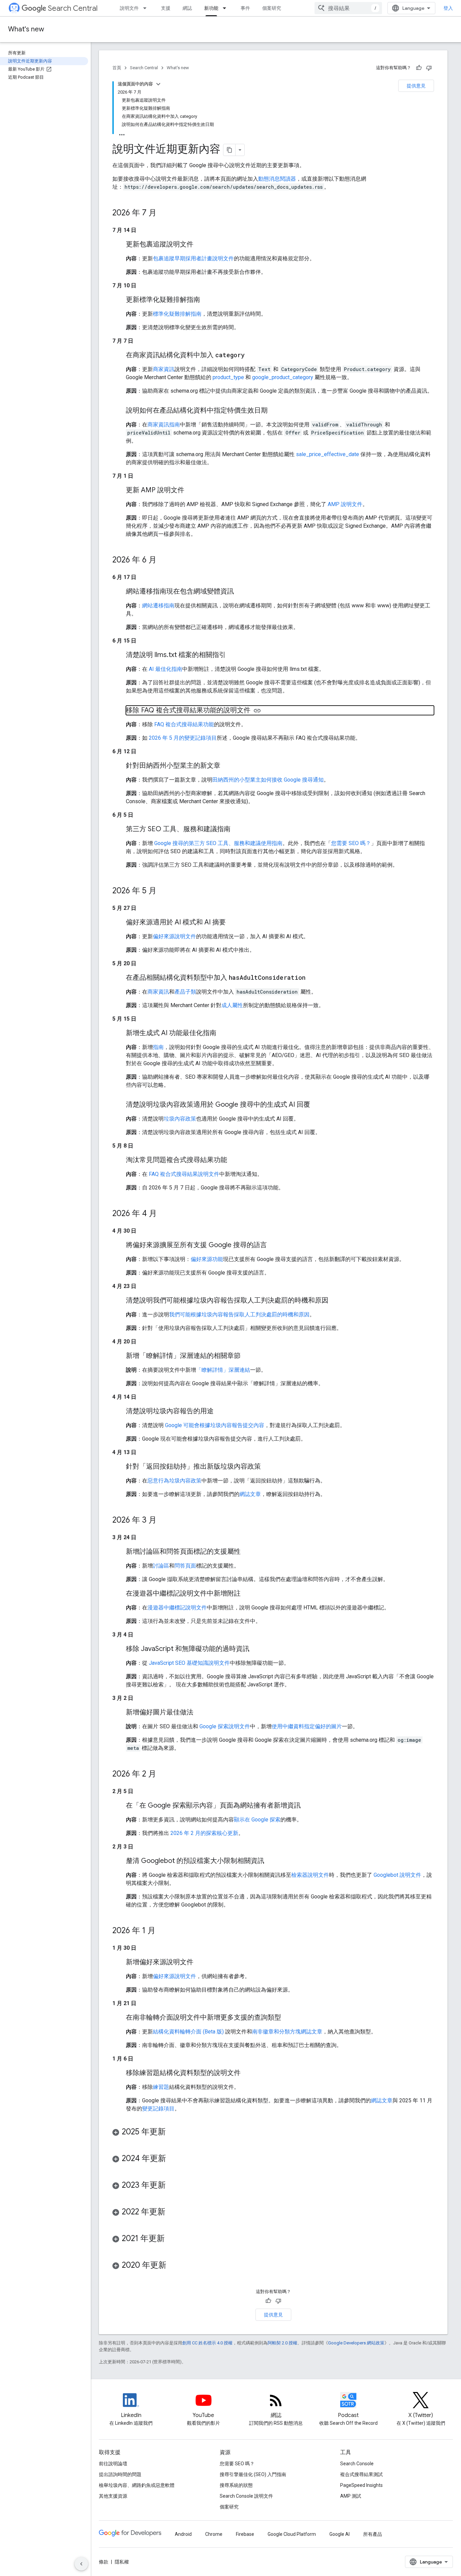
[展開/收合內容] (158, 84)
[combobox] (348, 8)
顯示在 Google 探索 (257, 1820)
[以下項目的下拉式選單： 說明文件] (147, 8)
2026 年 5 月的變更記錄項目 (183, 738)
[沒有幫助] (429, 68)
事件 (245, 8)
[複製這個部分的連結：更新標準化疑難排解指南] (207, 300)
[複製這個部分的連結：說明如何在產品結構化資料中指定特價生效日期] (274, 411)
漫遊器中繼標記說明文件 (177, 1608)
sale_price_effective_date (328, 454)
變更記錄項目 (158, 2109)
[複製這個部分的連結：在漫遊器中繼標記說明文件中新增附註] (247, 1594)
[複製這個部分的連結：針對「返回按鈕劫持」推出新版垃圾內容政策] (268, 1467)
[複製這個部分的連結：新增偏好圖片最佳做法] (200, 1713)
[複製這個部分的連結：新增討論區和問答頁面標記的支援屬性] (247, 1552)
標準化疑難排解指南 (177, 314)
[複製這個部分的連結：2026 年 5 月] (163, 891)
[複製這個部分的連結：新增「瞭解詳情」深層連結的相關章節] (247, 1356)
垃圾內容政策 (180, 1119)
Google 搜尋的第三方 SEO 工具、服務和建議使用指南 (218, 843)
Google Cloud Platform (292, 2534)
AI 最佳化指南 (166, 669)
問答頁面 (185, 1566)
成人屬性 (232, 1005)
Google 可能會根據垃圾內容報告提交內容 (215, 1425)
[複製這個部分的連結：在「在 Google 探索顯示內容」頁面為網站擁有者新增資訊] (307, 1806)
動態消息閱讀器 (277, 179)
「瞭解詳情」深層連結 (223, 1370)
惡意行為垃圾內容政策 (174, 1481)
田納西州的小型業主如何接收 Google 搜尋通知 (268, 780)
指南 (158, 1047)
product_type (228, 377)
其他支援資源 (113, 2496)
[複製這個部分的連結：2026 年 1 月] (162, 1931)
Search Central (73, 8)
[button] (273, 2133)
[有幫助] (419, 68)
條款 (104, 2562)
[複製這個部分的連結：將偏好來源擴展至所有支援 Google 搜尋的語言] (274, 1245)
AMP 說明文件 (345, 504)
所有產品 (373, 2534)
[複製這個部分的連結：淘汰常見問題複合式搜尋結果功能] (234, 1160)
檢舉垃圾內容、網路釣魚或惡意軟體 (137, 2485)
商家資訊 (164, 369)
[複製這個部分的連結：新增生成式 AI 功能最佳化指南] (223, 1033)
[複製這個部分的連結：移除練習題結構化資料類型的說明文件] (247, 2073)
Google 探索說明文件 (225, 1726)
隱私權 (122, 2562)
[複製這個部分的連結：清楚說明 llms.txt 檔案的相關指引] (233, 655)
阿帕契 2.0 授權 (282, 2343)
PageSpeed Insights (361, 2485)
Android (183, 2534)
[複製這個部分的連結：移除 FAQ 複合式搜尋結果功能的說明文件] (257, 711)
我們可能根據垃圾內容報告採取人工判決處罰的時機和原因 (239, 1315)
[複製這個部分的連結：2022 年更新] (172, 2212)
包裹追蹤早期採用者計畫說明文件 (193, 258)
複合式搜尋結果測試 (361, 2474)
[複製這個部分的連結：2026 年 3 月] (163, 1521)
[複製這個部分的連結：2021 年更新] (171, 2239)
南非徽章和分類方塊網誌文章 (287, 2032)
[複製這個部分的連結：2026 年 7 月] (163, 213)
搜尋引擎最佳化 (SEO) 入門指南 (253, 2474)
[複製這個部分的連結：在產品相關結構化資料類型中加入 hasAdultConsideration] (312, 978)
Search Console (357, 2464)
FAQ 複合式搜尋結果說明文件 (184, 1174)
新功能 (211, 8)
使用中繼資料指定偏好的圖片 (307, 1726)
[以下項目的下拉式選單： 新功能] (226, 8)
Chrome (214, 2534)
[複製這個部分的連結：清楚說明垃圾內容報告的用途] (220, 1412)
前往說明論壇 (113, 2464)
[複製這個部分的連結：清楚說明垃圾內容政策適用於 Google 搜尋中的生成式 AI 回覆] (317, 1105)
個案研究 (272, 8)
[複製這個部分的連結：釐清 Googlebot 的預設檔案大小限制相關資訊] (271, 1861)
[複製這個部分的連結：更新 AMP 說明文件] (191, 491)
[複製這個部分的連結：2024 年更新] (173, 2159)
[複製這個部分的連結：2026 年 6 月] (163, 560)
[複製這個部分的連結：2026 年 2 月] (163, 1775)
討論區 (161, 1566)
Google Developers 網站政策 (356, 2343)
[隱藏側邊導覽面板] (81, 2564)
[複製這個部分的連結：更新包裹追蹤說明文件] (200, 245)
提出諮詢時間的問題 (120, 2474)
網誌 (187, 8)
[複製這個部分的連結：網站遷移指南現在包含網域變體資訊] (241, 592)
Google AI (340, 2534)
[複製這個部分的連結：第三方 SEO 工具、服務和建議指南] (237, 830)
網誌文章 (250, 1494)
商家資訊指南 (164, 425)
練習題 (161, 2087)
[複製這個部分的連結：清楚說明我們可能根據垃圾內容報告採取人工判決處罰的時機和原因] (335, 1301)
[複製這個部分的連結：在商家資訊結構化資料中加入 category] (251, 356)
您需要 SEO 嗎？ (351, 843)
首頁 (117, 68)
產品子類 (185, 992)
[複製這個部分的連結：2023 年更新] (172, 2186)
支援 (166, 8)
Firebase (245, 2534)
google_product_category (283, 377)
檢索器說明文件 (310, 1875)
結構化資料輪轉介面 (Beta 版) (188, 2032)
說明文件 (129, 8)
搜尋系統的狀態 (236, 2485)
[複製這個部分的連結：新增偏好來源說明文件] (200, 1963)
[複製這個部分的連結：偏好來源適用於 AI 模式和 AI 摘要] (233, 923)
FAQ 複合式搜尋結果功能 (184, 724)
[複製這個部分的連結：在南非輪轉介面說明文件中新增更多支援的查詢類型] (288, 2018)
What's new (26, 29)
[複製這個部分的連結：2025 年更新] (172, 2132)
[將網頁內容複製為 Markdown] (229, 150)
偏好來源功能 (207, 1259)
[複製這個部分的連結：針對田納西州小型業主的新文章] (227, 766)
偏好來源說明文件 (174, 936)
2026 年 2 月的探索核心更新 (204, 1833)
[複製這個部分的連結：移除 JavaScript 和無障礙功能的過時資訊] (256, 1649)
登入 (448, 8)
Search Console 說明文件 (246, 2496)
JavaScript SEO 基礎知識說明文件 (189, 1663)
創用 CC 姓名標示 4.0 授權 (207, 2343)
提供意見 (416, 86)
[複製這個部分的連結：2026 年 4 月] (164, 1214)
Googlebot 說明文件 (397, 1875)
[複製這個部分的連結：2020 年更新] (173, 2266)
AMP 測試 (351, 2496)
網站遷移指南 (158, 606)
